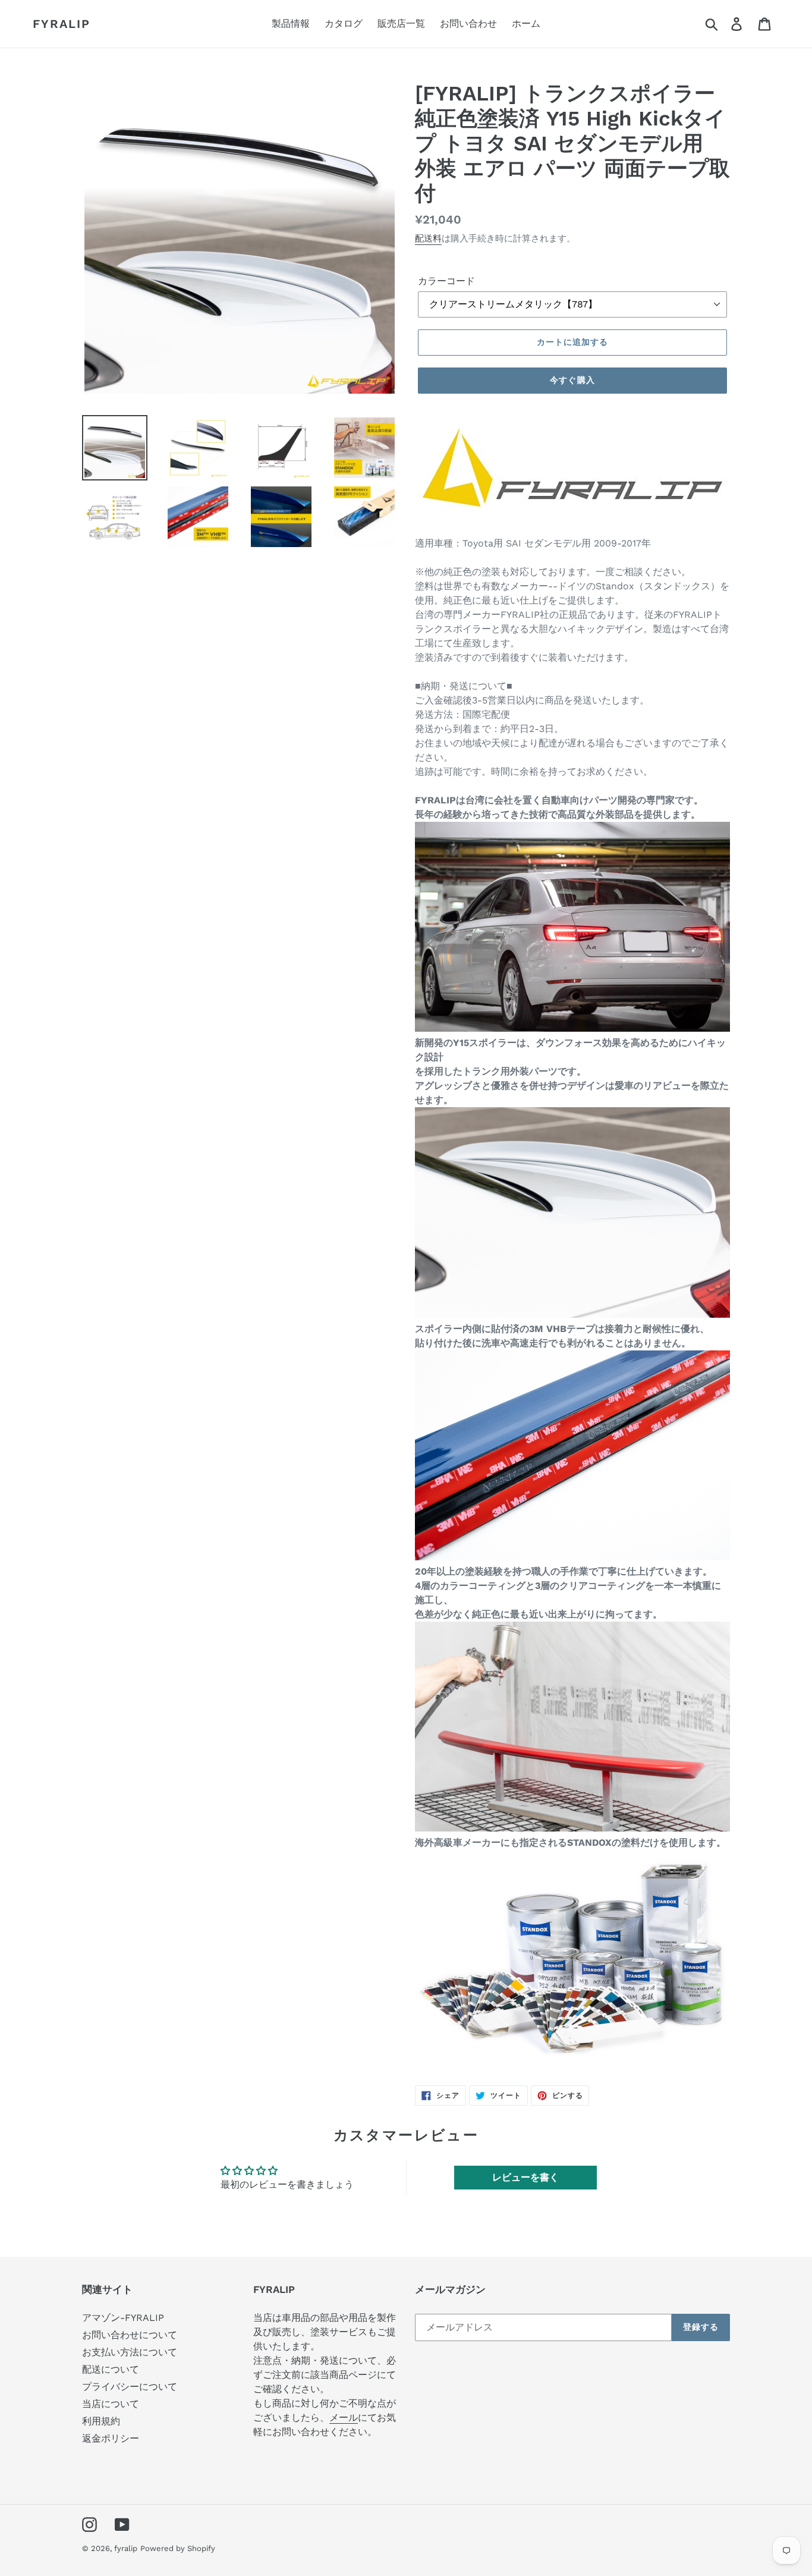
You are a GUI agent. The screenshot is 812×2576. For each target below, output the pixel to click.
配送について (111, 2369)
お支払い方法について (130, 2352)
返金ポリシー (111, 2438)
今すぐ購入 (572, 380)
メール (344, 2418)
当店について (111, 2404)
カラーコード (446, 281)
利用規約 (101, 2421)
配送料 (428, 238)
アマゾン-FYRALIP (123, 2318)
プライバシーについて (130, 2387)
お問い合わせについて (130, 2335)
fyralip (62, 24)
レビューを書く (525, 2177)
